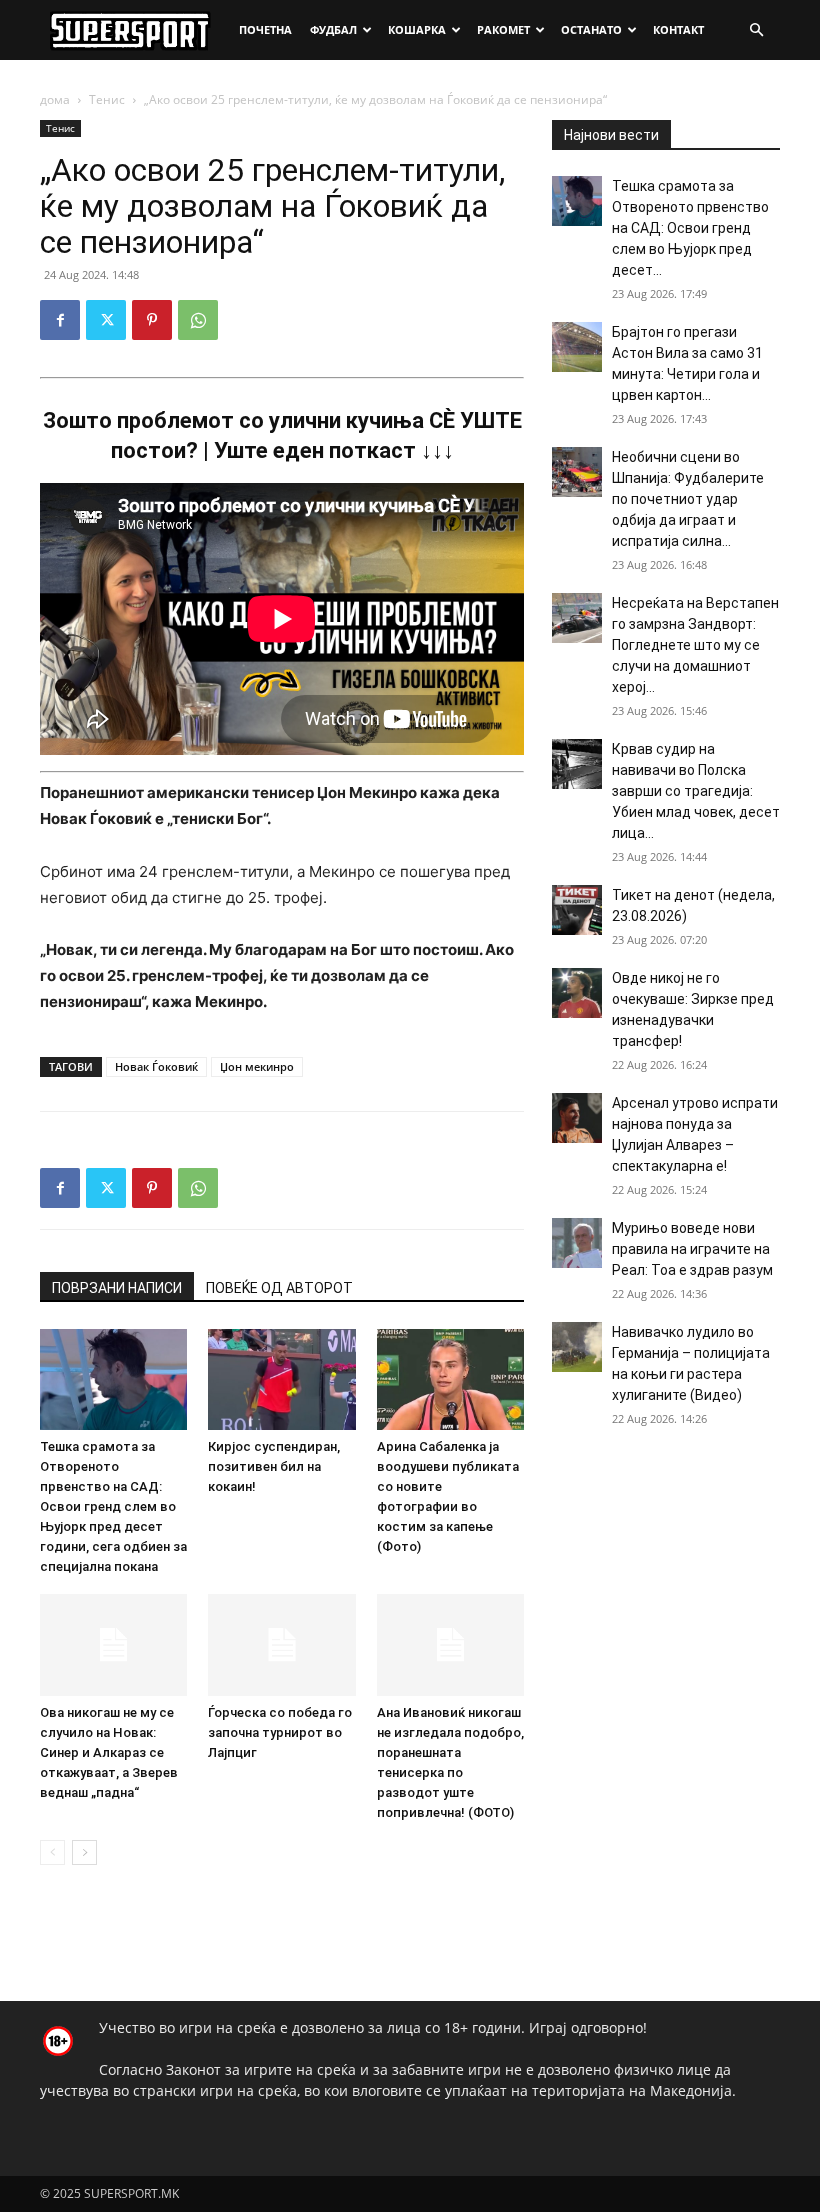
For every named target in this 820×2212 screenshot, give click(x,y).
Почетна (265, 29)
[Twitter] (106, 320)
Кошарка (417, 29)
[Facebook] (60, 320)
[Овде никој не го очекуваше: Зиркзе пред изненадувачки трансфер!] (577, 993)
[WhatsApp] (198, 320)
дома (55, 99)
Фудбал (333, 29)
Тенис (107, 99)
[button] (756, 30)
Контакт (678, 29)
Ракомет (503, 29)
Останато (591, 29)
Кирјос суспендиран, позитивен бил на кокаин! (274, 1466)
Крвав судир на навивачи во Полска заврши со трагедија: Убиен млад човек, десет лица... (696, 791)
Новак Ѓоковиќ (156, 1066)
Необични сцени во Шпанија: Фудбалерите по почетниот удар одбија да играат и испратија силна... (688, 499)
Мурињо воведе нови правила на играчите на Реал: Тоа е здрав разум (692, 1249)
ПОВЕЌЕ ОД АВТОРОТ (279, 1288)
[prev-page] (52, 1852)
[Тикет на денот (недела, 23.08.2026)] (577, 910)
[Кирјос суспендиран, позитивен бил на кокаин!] (281, 1379)
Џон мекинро (257, 1066)
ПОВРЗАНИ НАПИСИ (117, 1288)
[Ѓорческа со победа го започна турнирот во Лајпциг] (281, 1644)
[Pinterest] (152, 320)
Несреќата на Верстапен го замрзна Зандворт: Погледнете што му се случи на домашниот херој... (695, 645)
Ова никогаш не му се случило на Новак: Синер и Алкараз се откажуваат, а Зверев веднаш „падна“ (109, 1752)
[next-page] (84, 1852)
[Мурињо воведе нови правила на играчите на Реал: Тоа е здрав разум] (577, 1243)
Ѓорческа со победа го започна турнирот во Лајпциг (280, 1732)
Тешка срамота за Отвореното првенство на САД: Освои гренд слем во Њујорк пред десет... (690, 228)
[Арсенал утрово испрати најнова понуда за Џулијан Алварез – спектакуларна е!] (577, 1118)
